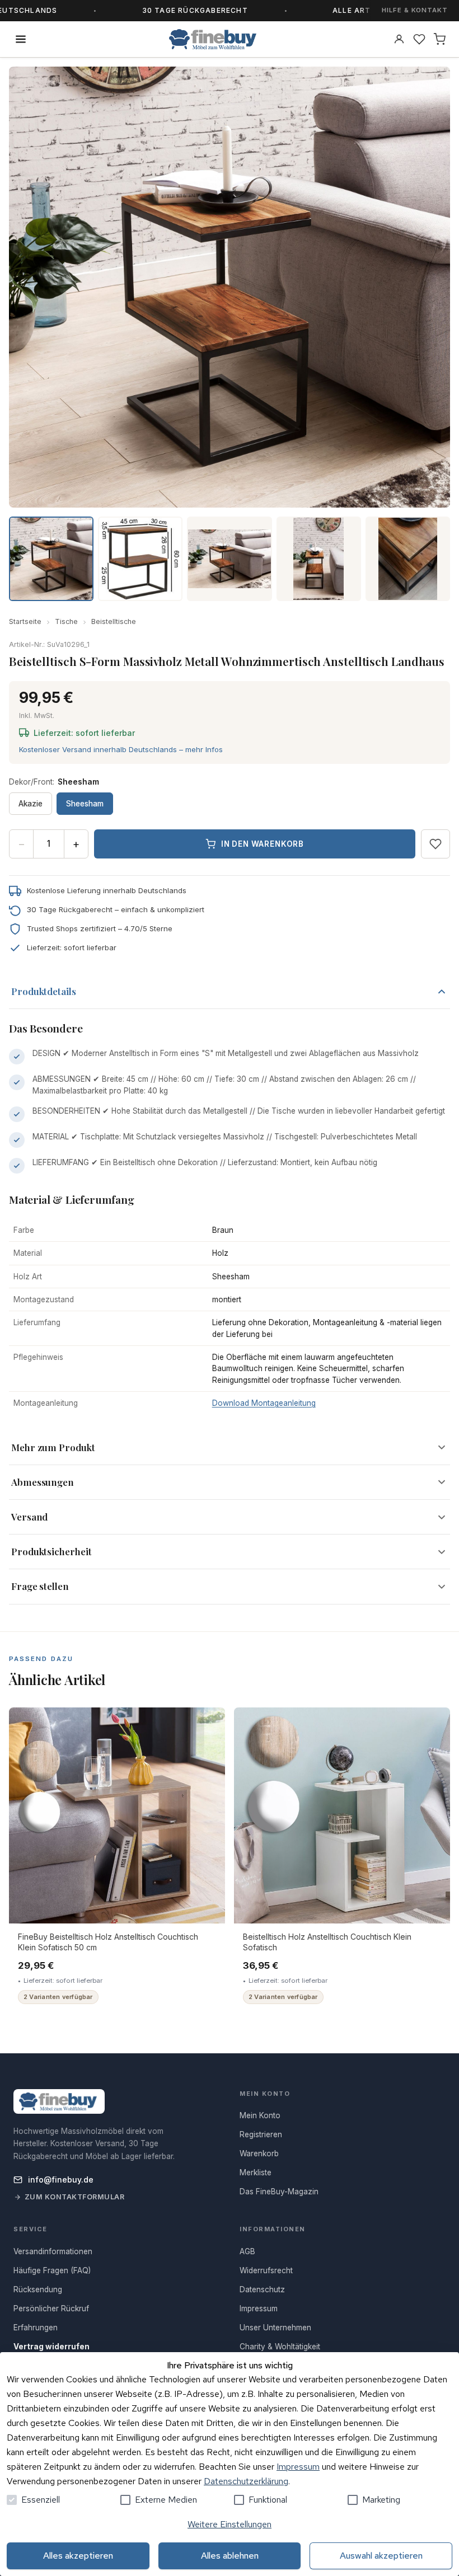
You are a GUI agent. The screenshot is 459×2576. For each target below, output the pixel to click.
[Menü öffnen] (21, 39)
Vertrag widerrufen (51, 2347)
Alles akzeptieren (78, 2556)
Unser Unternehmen (275, 2328)
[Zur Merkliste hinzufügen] (435, 844)
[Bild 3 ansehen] (229, 559)
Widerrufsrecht (266, 2270)
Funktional (268, 2500)
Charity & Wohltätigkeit (280, 2347)
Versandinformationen (53, 2251)
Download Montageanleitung (264, 1403)
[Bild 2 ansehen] (140, 559)
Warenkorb (259, 2153)
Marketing (381, 2500)
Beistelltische (114, 621)
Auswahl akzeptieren (381, 2556)
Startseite (25, 621)
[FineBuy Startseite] (213, 39)
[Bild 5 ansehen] (408, 559)
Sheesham (85, 804)
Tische (66, 621)
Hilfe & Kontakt (415, 10)
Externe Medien (166, 2500)
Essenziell (41, 2500)
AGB (247, 2251)
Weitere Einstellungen (230, 2524)
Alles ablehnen (230, 2556)
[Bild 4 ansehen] (319, 559)
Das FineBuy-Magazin (279, 2192)
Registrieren (261, 2134)
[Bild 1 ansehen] (51, 559)
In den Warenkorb (263, 844)
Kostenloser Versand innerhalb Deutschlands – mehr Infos (121, 749)
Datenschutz (262, 2289)
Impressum (298, 2467)
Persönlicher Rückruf (51, 2308)
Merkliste (256, 2173)
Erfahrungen (36, 2328)
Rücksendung (38, 2289)
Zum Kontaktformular (75, 2197)
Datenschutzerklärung (246, 2481)
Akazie (31, 804)
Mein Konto (260, 2115)
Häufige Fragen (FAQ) (52, 2270)
